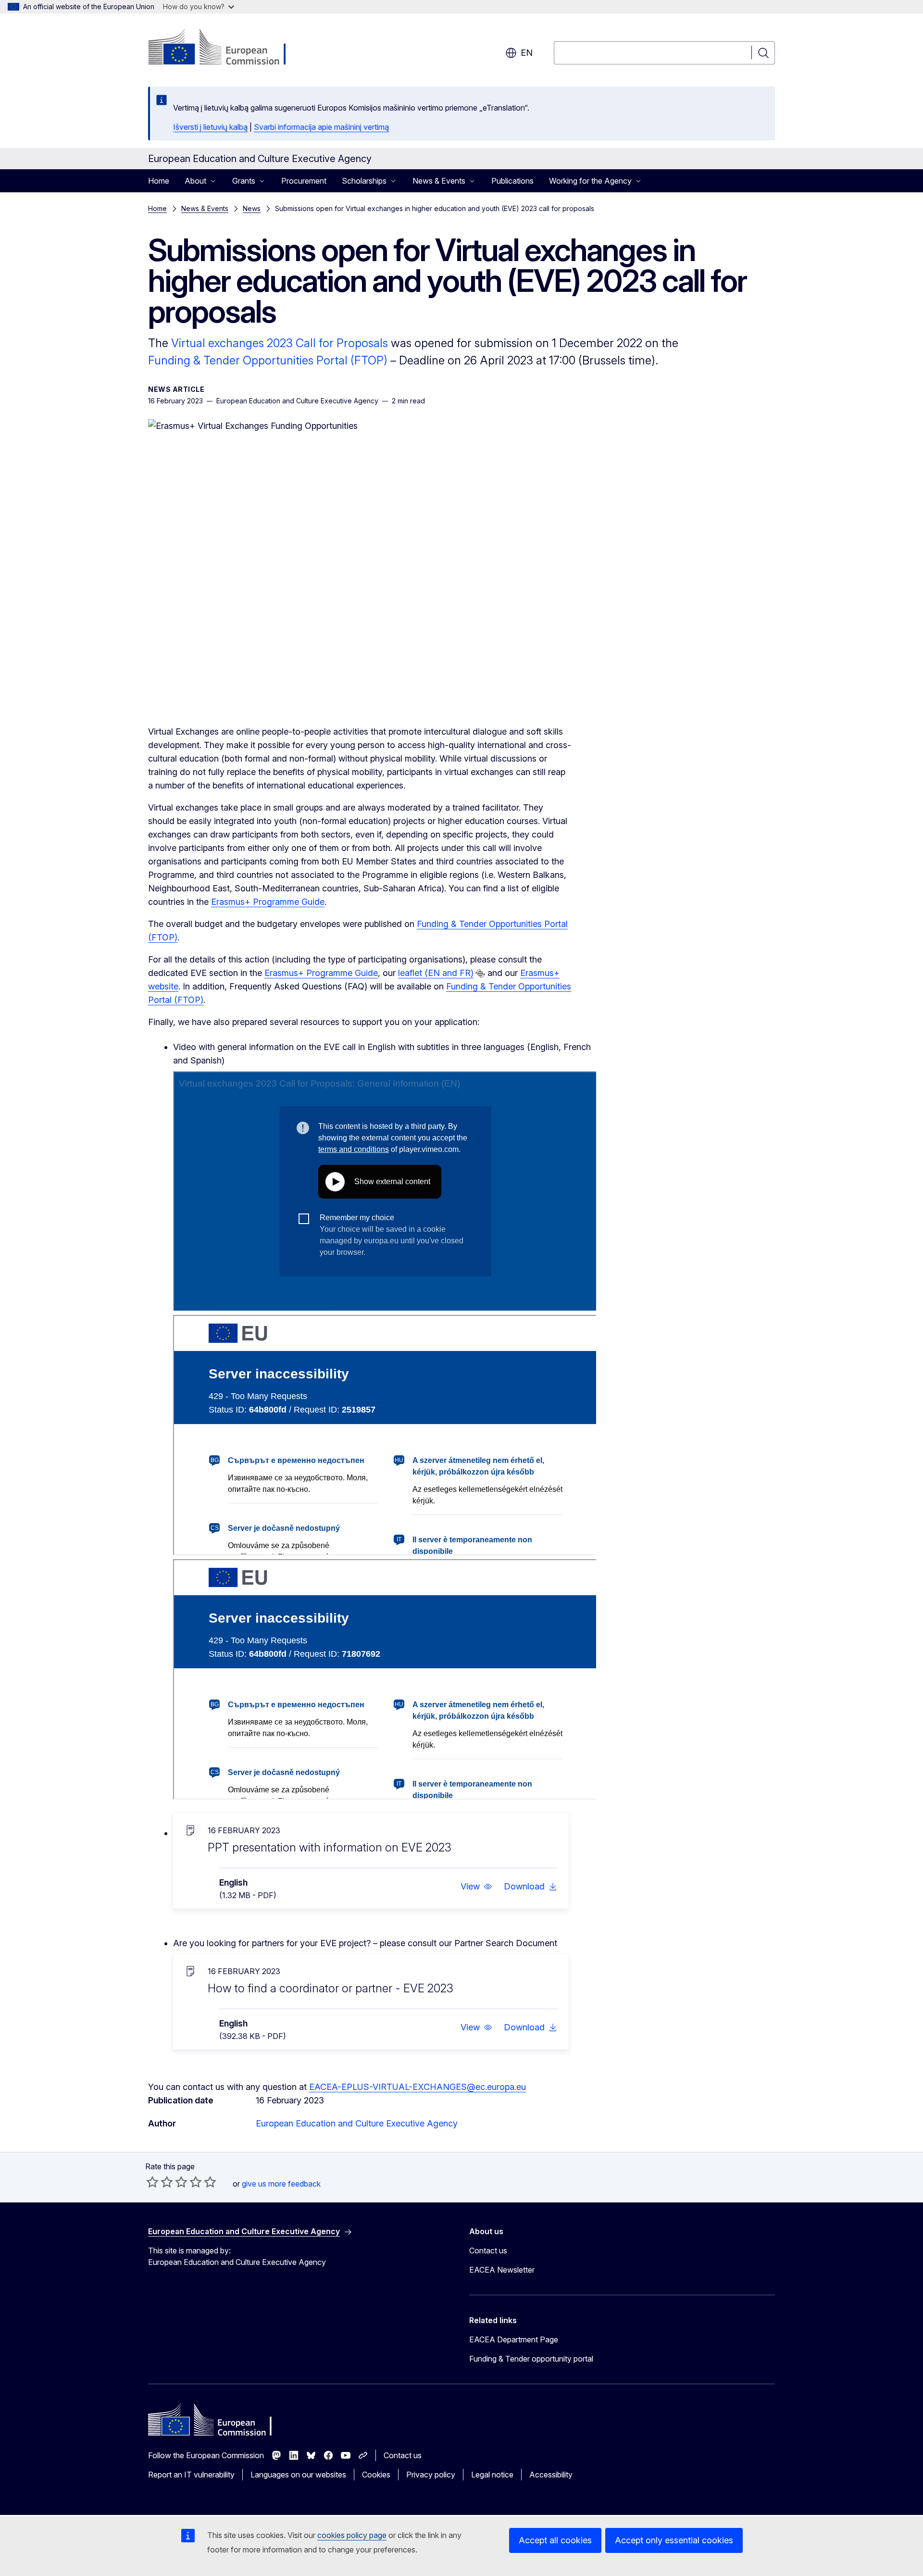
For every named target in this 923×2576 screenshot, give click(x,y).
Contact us (488, 2251)
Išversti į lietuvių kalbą (210, 127)
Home (159, 181)
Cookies (376, 2475)
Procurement (304, 181)
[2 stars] (160, 2182)
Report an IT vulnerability (191, 2475)
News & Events (205, 208)
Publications (512, 181)
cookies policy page (352, 2535)
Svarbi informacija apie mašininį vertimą (321, 127)
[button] (476, 1887)
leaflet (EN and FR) (436, 973)
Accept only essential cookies (674, 2540)
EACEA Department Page (514, 2339)
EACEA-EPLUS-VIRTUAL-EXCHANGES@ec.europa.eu (418, 2087)
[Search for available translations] (480, 974)
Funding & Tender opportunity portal (531, 2359)
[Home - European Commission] (226, 48)
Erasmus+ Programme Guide (268, 902)
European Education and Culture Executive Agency (357, 2123)
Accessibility (551, 2475)
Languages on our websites (298, 2475)
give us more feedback (281, 2184)
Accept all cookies (555, 2540)
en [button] (527, 53)
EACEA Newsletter (502, 2270)
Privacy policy (431, 2475)
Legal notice (492, 2475)
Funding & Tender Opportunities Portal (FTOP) (268, 360)
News (252, 208)
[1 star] (152, 2182)
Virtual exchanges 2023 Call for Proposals (280, 343)
